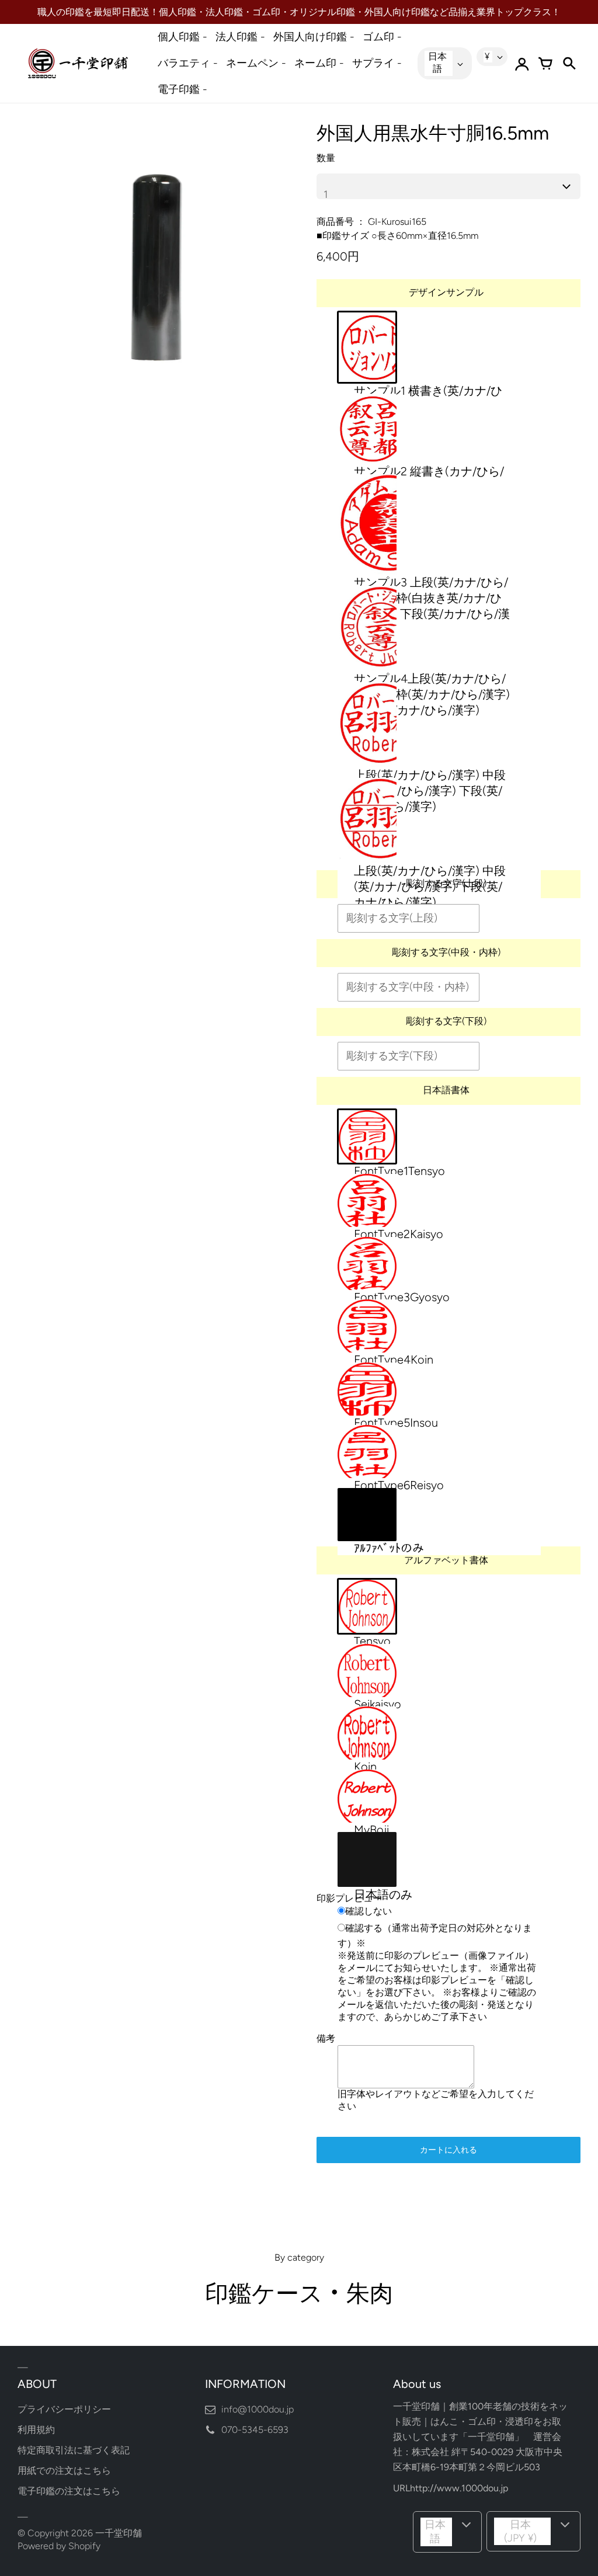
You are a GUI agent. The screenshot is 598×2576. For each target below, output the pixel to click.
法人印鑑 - (240, 37)
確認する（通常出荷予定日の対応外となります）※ (435, 1935)
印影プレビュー (349, 1898)
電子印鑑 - (182, 89)
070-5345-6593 (255, 2430)
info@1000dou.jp (258, 2409)
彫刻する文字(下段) (446, 1021)
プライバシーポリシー (64, 2409)
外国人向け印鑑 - (314, 37)
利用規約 (36, 2430)
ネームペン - (256, 63)
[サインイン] (522, 64)
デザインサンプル (446, 292)
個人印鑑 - (182, 37)
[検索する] (569, 64)
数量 (326, 158)
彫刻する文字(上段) (446, 883)
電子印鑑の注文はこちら (69, 2491)
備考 (326, 2038)
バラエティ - (188, 63)
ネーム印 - (319, 63)
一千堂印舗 (119, 2533)
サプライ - (377, 63)
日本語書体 (446, 1090)
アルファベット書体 (446, 1560)
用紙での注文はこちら (64, 2471)
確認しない (368, 1911)
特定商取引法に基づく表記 (74, 2450)
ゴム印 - (382, 37)
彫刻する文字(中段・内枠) (446, 952)
